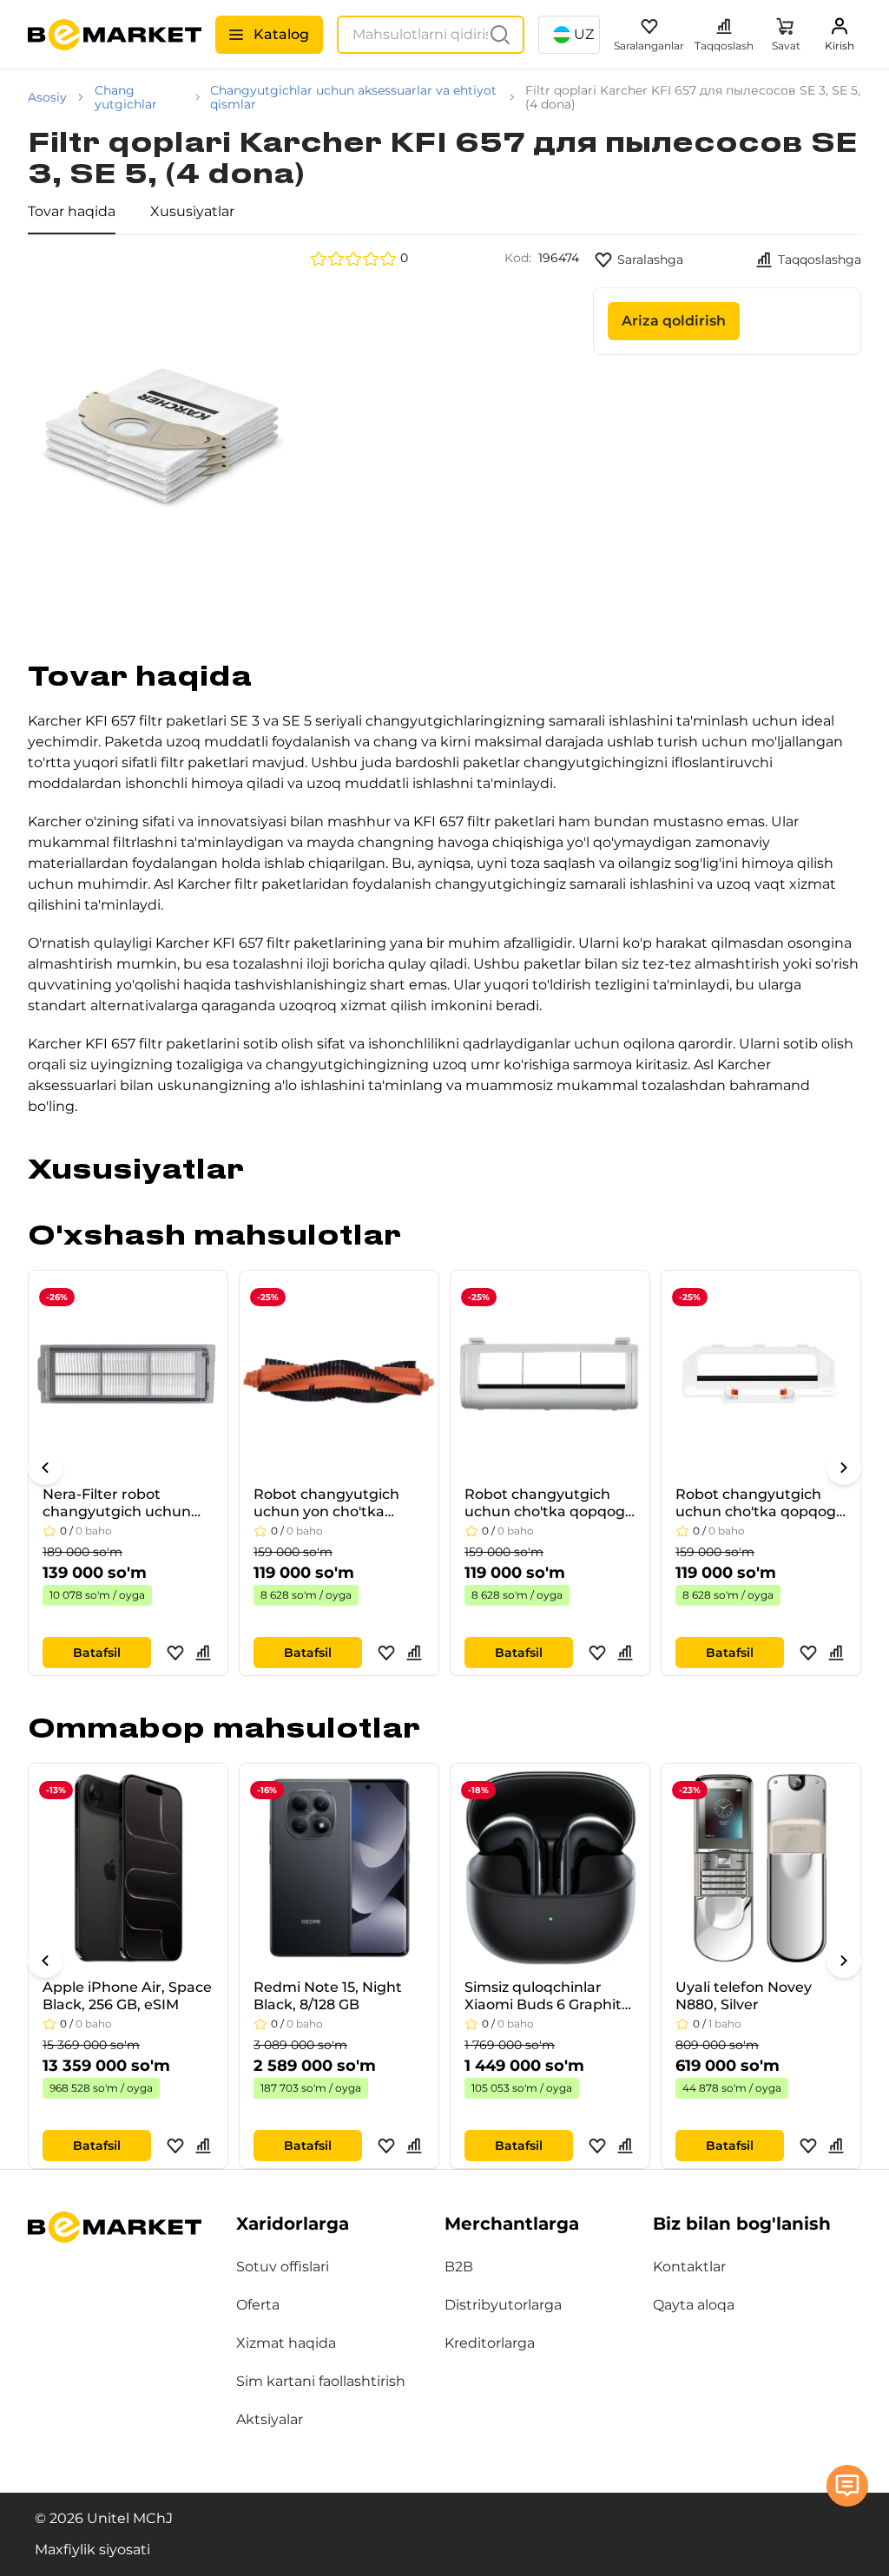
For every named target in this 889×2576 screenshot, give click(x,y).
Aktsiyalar (270, 2419)
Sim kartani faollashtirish (321, 2381)
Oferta (258, 2305)
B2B (459, 2267)
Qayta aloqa (694, 2305)
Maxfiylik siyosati (92, 2550)
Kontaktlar (689, 2267)
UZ (584, 34)
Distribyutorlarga (503, 2305)
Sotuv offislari (283, 2267)
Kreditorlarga (490, 2343)
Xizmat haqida (286, 2343)
